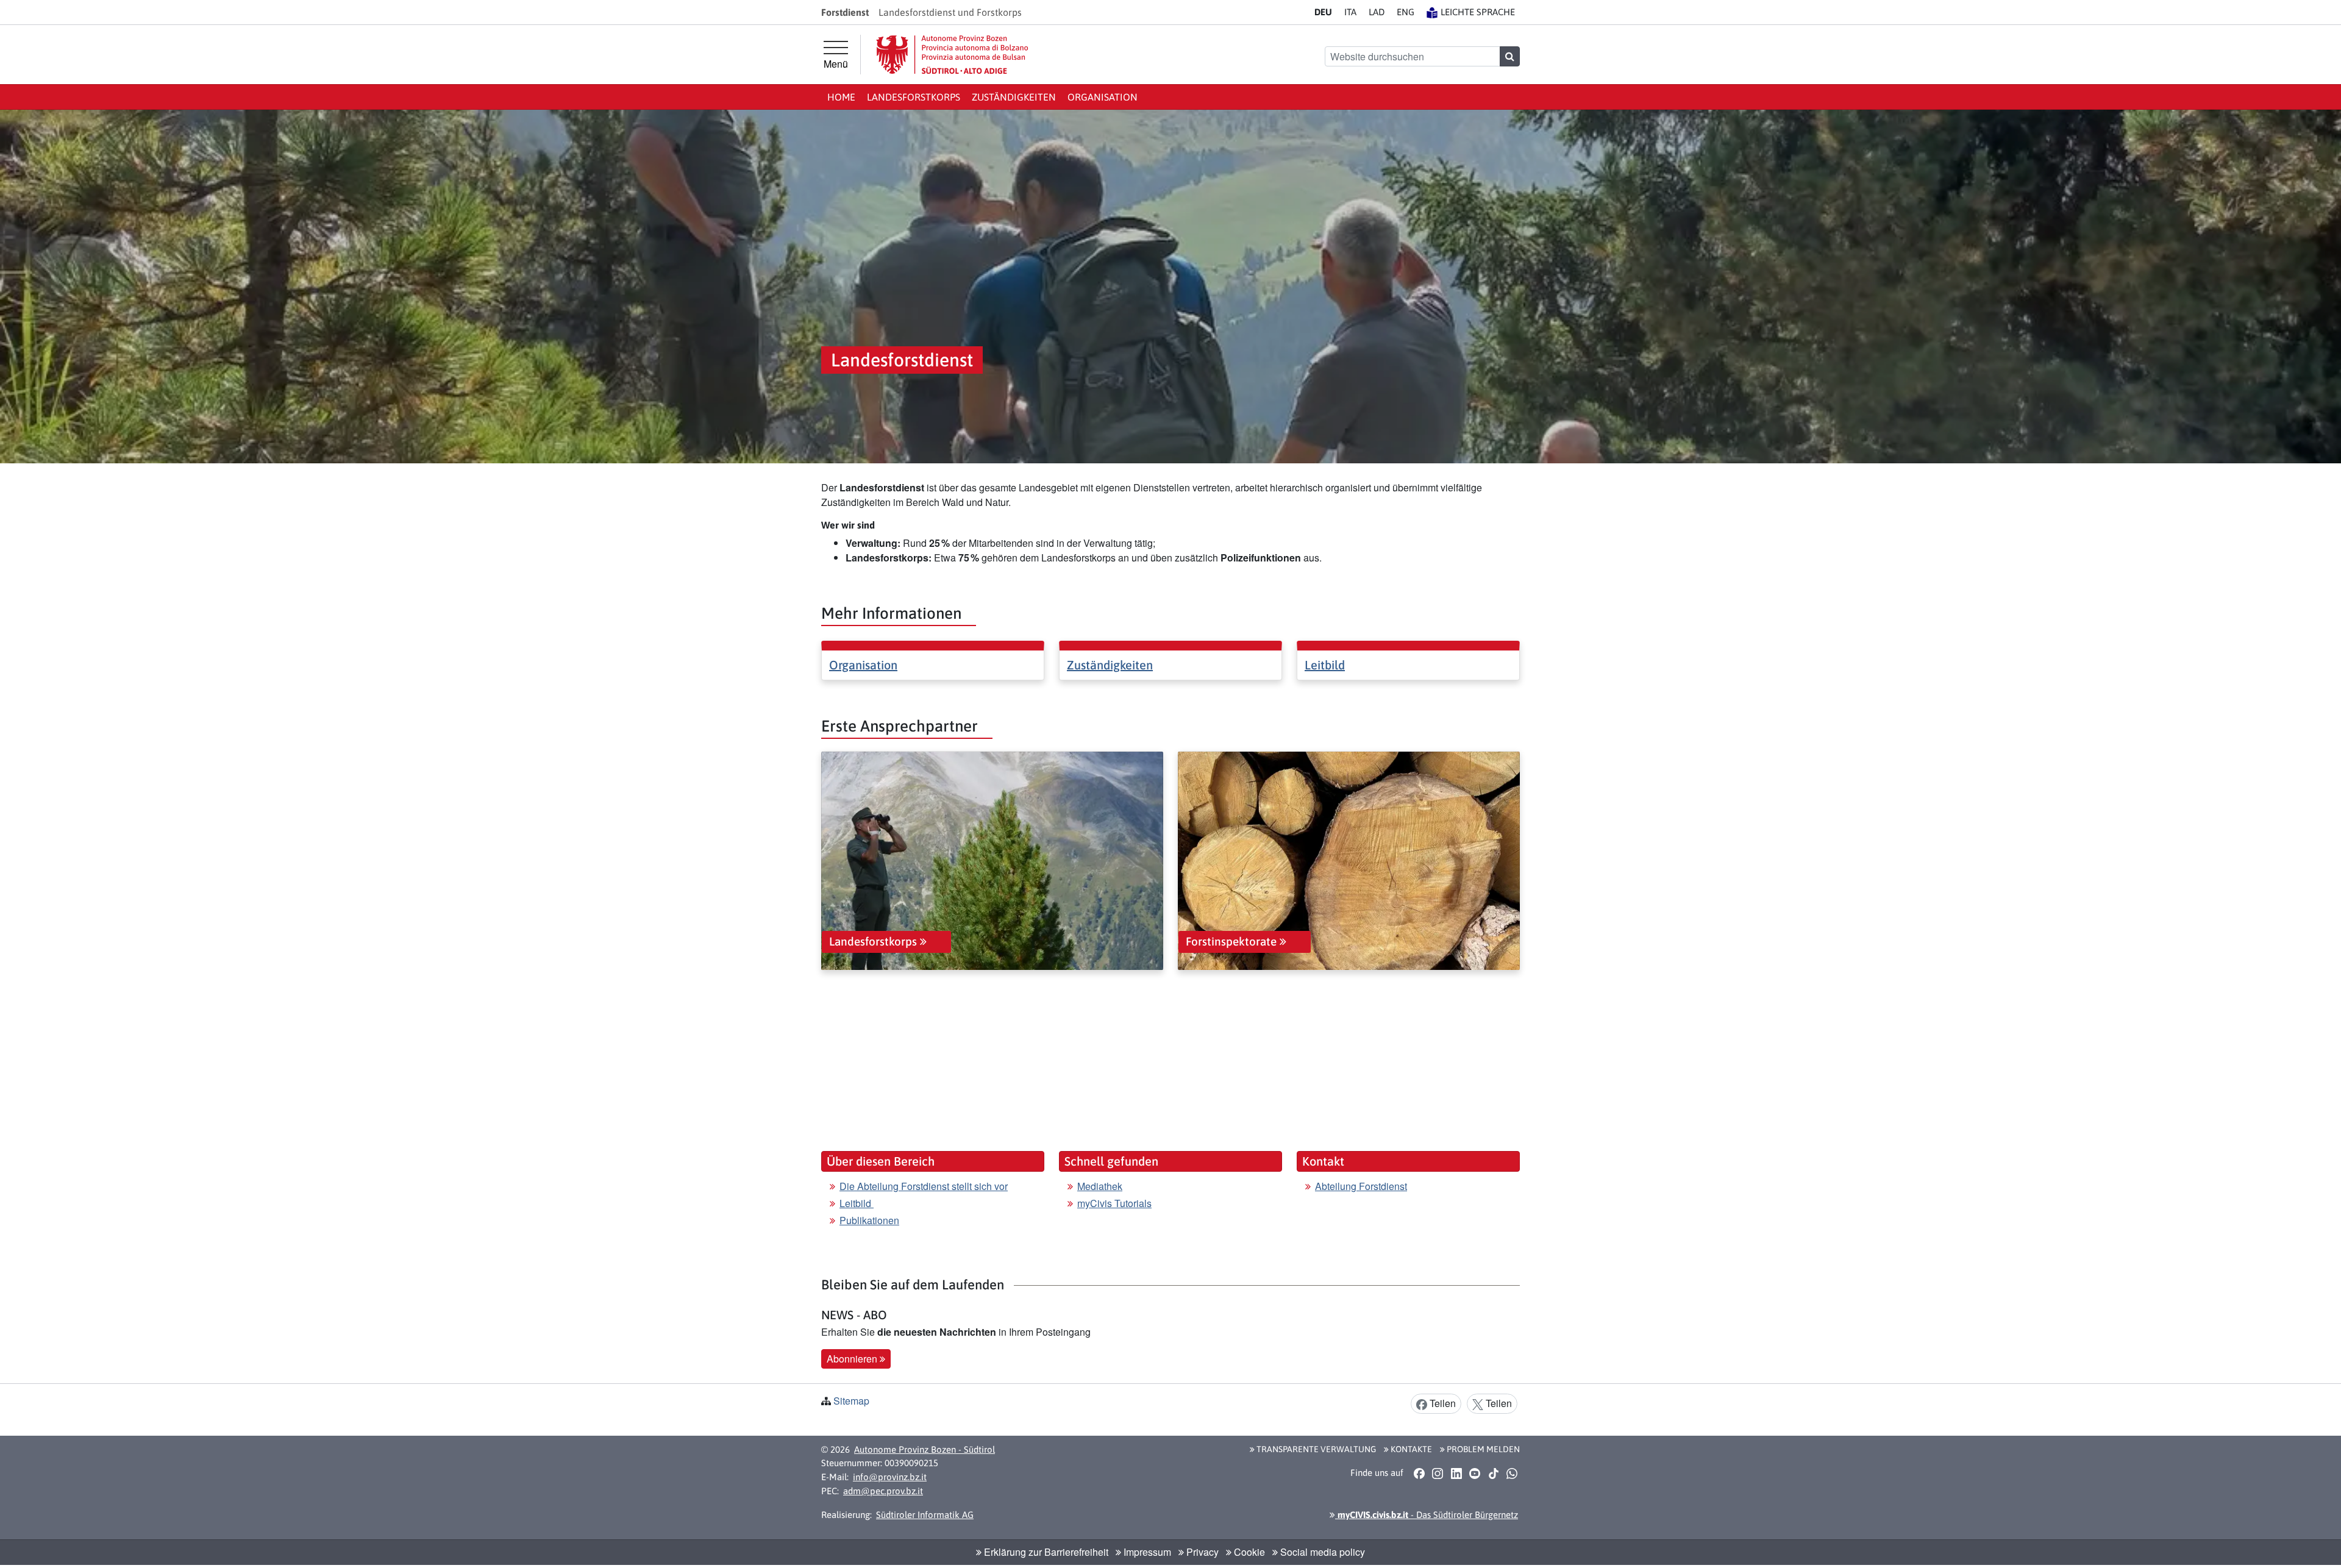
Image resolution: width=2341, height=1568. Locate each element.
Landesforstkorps (914, 97)
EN (1406, 12)
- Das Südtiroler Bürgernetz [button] (1427, 1515)
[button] (1419, 1474)
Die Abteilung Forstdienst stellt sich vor (924, 1186)
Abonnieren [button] (853, 1359)
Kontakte (1410, 1449)
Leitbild (1325, 665)
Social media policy (1321, 1552)
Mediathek (1100, 1186)
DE (1323, 12)
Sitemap (851, 1401)
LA (1377, 12)
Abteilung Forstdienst (1361, 1186)
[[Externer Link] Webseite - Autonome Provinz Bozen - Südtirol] (952, 55)
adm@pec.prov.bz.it (883, 1491)
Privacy (1201, 1552)
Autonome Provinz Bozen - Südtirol (925, 1449)
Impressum (1146, 1552)
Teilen (1441, 1403)
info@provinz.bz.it (890, 1477)
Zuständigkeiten (1014, 97)
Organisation (1103, 97)
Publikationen (869, 1220)
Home (841, 97)
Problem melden (1482, 1449)
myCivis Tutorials (1114, 1203)
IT (1350, 12)
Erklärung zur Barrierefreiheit (1045, 1552)
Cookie (1248, 1552)
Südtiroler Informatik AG (925, 1515)
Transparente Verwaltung (1315, 1449)
